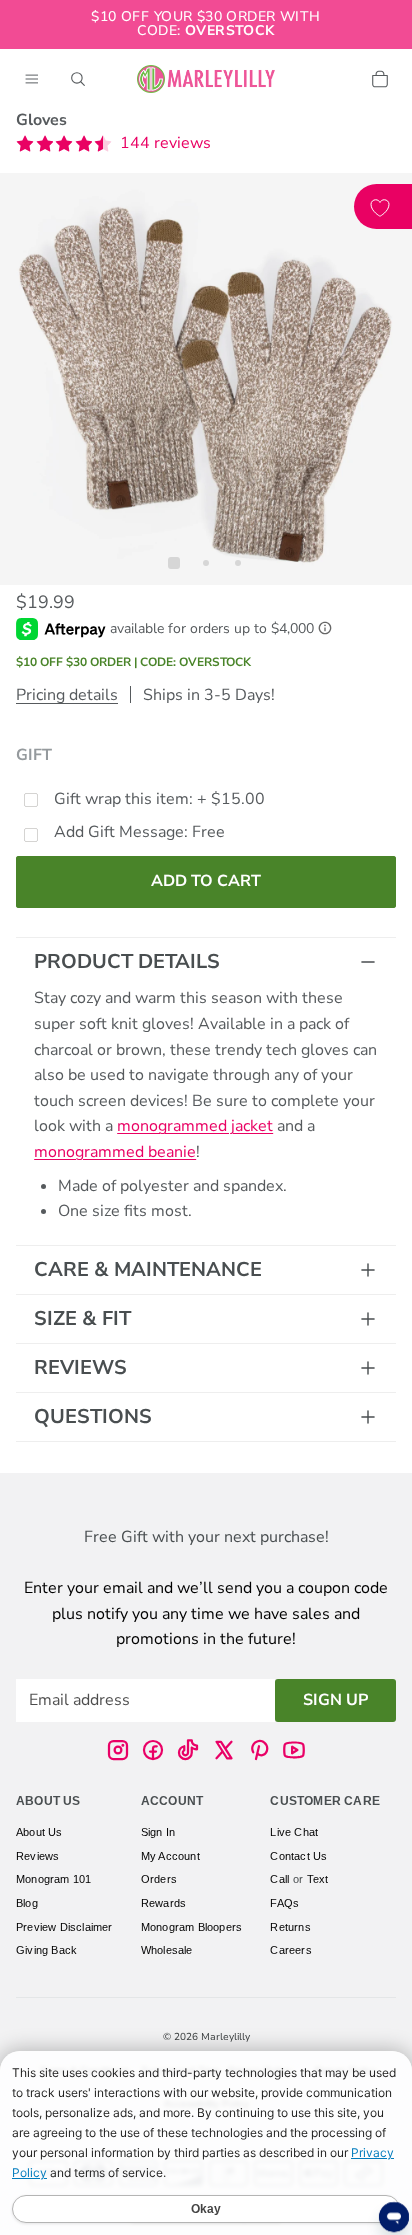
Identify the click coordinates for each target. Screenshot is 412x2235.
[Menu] (32, 79)
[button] (113, 144)
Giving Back (46, 1950)
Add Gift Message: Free (139, 832)
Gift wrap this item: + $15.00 (159, 799)
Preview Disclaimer (64, 1926)
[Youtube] (294, 1750)
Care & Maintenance (148, 1269)
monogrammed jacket (195, 1126)
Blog (27, 1903)
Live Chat (294, 1832)
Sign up (335, 1699)
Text (318, 1879)
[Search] (78, 79)
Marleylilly (225, 2037)
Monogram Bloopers (191, 1926)
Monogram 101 (53, 1879)
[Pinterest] (259, 1750)
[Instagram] (118, 1750)
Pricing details (67, 695)
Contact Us (298, 1856)
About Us (39, 1832)
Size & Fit (82, 1318)
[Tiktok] (188, 1750)
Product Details (127, 961)
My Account (170, 1856)
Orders (159, 1879)
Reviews (80, 1367)
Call (279, 1879)
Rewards (163, 1903)
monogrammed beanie (115, 1152)
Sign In (158, 1832)
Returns (290, 1926)
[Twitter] (224, 1750)
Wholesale (167, 1950)
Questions (93, 1416)
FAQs (284, 1903)
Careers (290, 1950)
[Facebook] (153, 1750)
